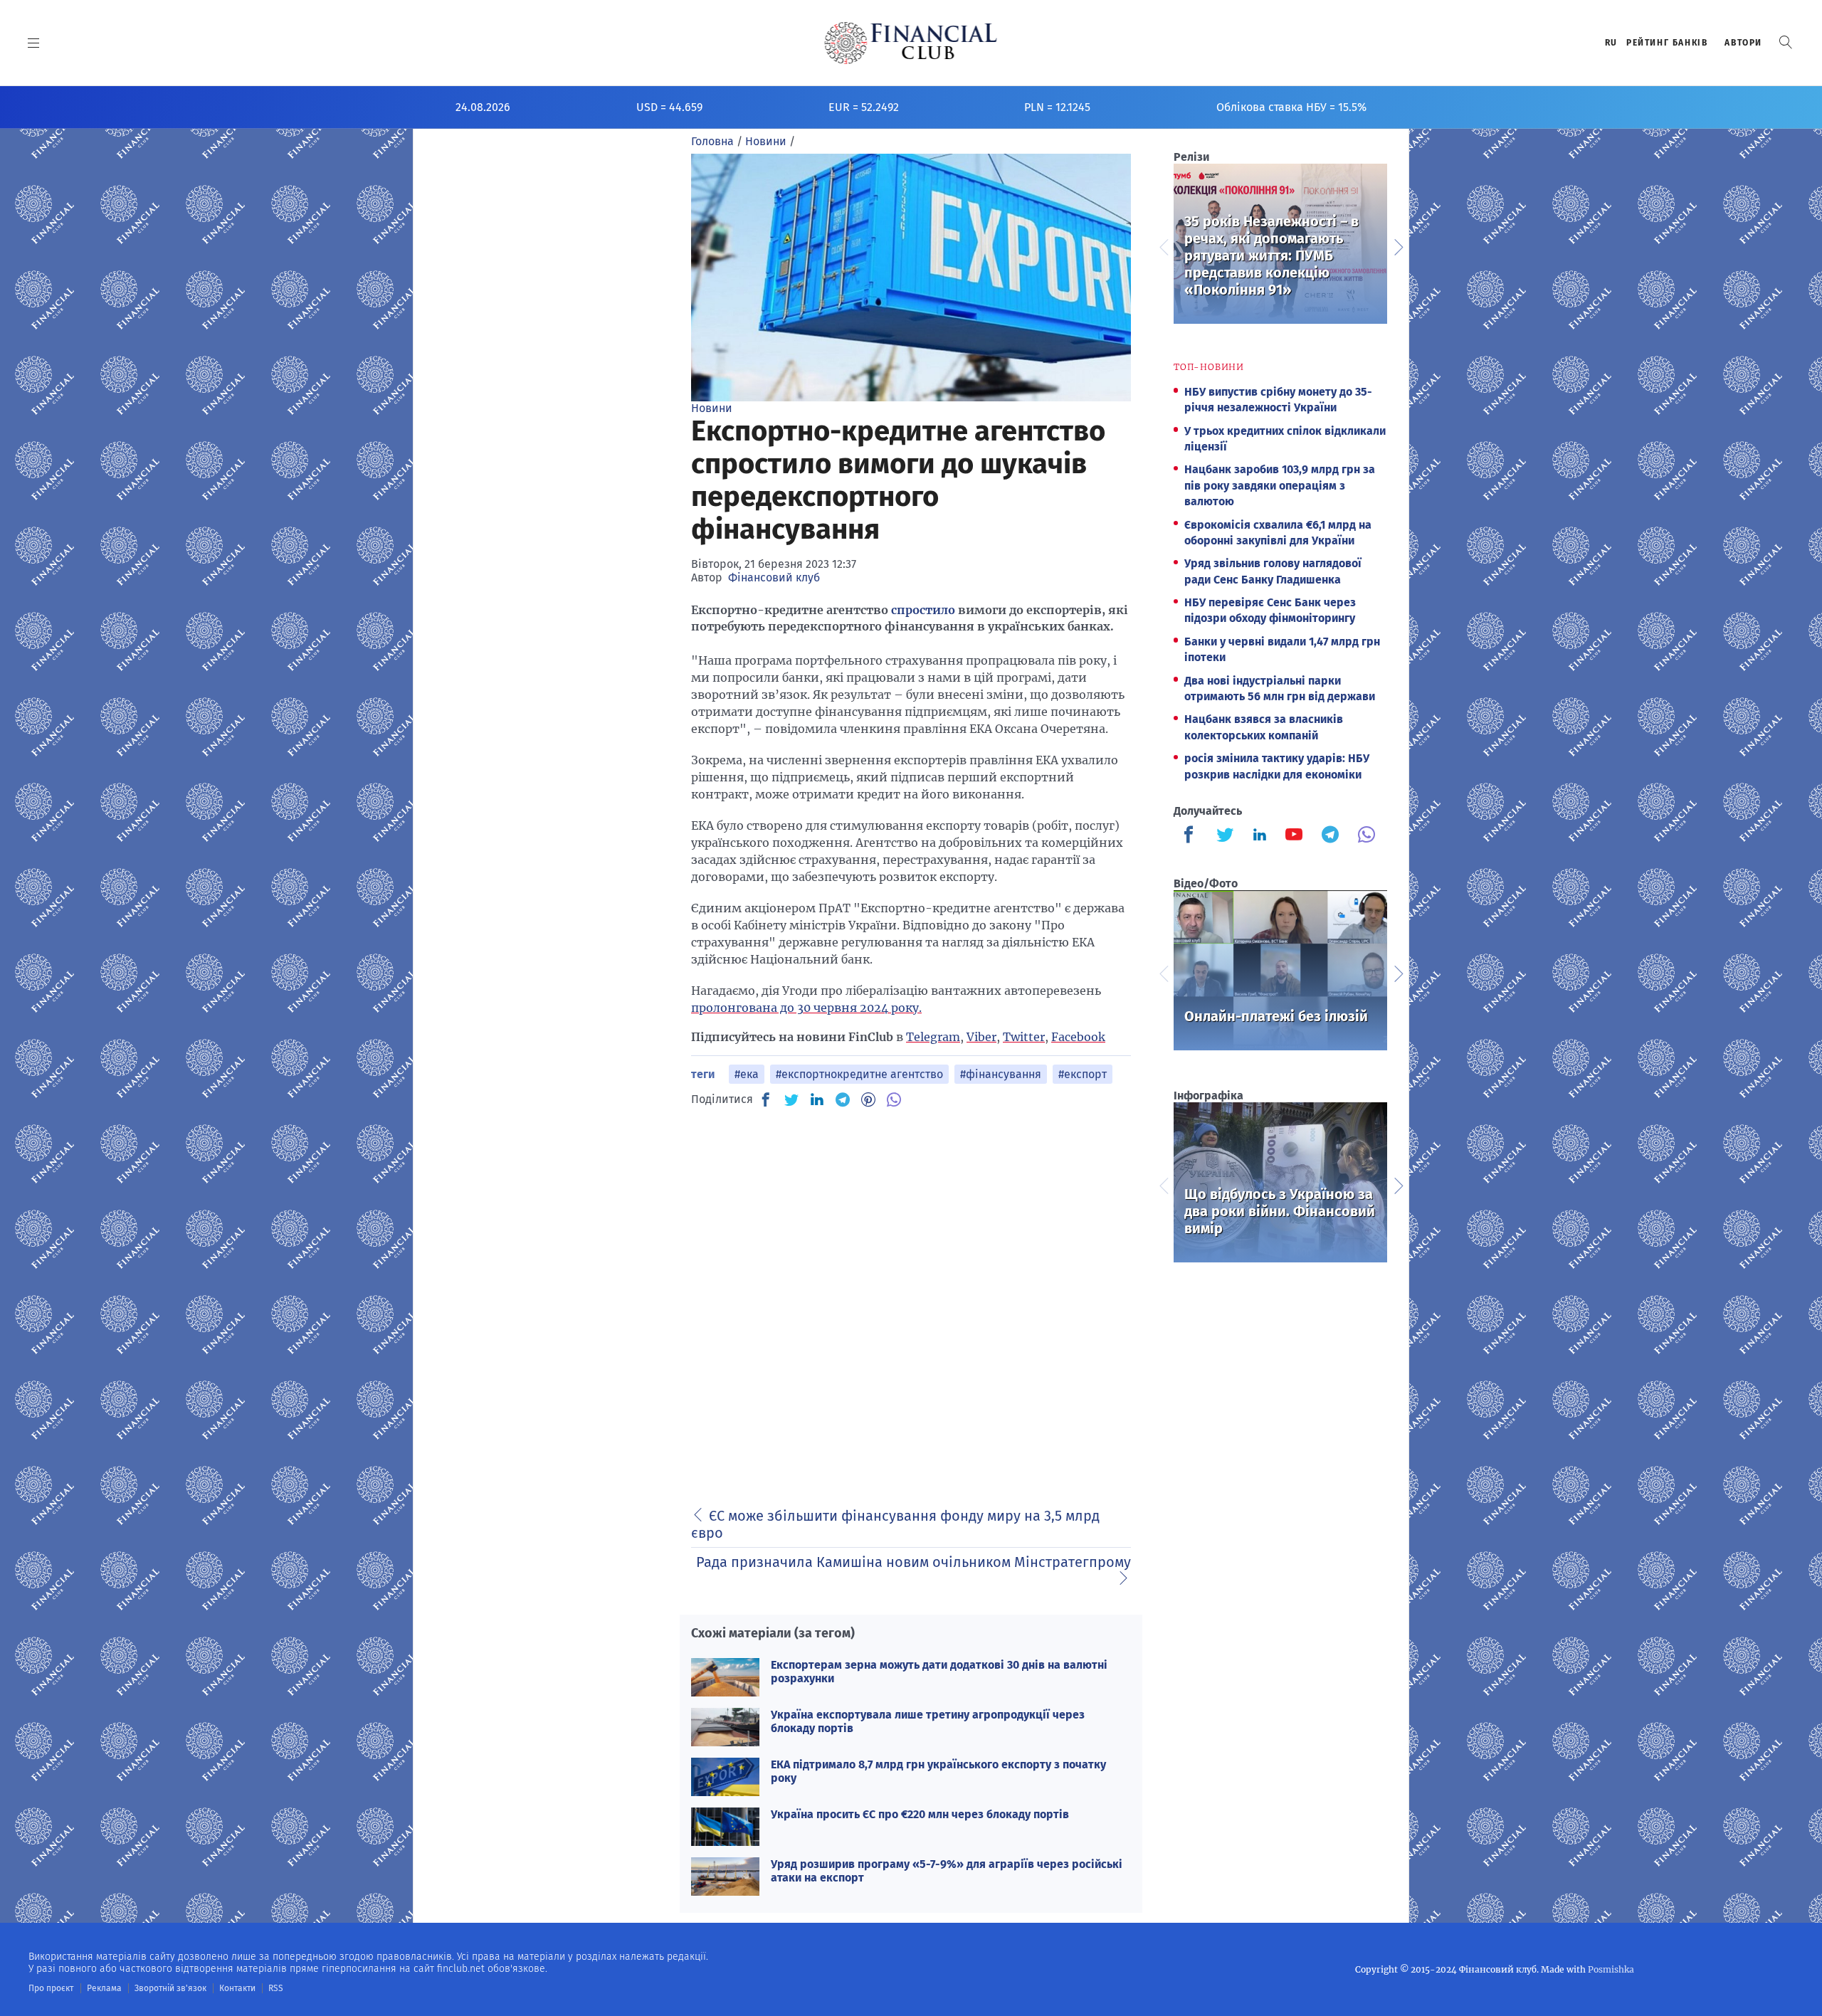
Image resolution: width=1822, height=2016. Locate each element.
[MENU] (34, 43)
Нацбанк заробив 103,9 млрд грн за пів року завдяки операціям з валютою (1280, 485)
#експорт (1083, 1074)
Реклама (104, 1988)
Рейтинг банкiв (1667, 43)
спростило (923, 610)
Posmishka (1611, 1969)
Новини (712, 408)
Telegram (933, 1037)
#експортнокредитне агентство (859, 1074)
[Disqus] (911, 1299)
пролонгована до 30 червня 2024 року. (806, 1008)
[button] (1786, 42)
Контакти (237, 1988)
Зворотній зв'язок (170, 1988)
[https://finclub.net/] (911, 43)
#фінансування (1001, 1074)
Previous (1163, 246)
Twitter (1024, 1037)
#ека (747, 1074)
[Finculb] (1191, 836)
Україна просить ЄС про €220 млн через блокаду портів (920, 1814)
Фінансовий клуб (774, 577)
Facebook (1078, 1037)
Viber (981, 1037)
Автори (1743, 43)
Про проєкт (51, 1988)
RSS (276, 1988)
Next (1398, 246)
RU (1611, 43)
